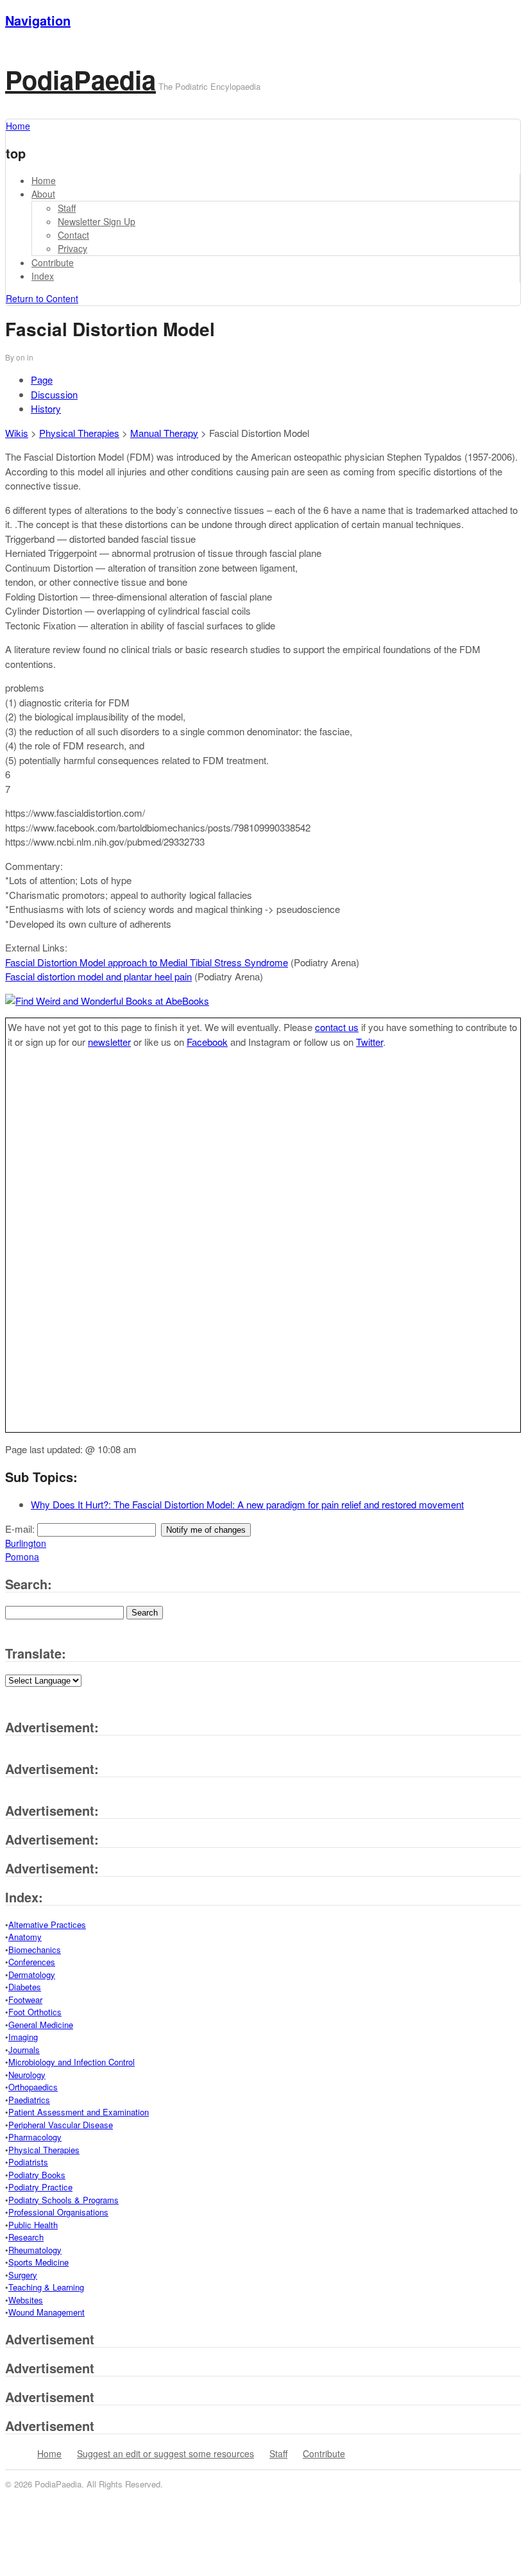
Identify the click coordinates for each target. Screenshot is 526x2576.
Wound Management (47, 2312)
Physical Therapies (79, 433)
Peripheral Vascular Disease (61, 2125)
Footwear (25, 2000)
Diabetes (25, 1987)
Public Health (33, 2225)
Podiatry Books (37, 2175)
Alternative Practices (47, 1924)
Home (44, 180)
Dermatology (32, 1975)
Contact (73, 235)
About (43, 194)
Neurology (27, 2075)
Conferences (32, 1962)
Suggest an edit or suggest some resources (165, 2453)
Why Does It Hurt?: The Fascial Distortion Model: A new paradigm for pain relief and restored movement (247, 1504)
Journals (24, 2050)
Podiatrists (28, 2162)
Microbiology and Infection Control (72, 2062)
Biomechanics (35, 1949)
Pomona (22, 1557)
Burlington (26, 1543)
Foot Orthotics (35, 2012)
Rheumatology (35, 2250)
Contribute (53, 262)
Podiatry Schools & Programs (64, 2200)
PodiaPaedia (81, 79)
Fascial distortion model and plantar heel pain (98, 976)
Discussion (54, 394)
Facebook (207, 1042)
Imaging (23, 2037)
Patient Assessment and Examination (79, 2112)
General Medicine (41, 2025)
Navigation (38, 20)
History (46, 408)
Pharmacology (35, 2137)
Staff (67, 208)
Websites (26, 2300)
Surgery (23, 2275)
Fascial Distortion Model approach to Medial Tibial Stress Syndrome (147, 962)
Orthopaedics (33, 2087)
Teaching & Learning (46, 2287)
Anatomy (25, 1937)
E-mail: (21, 1529)
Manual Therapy (164, 433)
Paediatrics (29, 2100)
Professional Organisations (58, 2212)
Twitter (369, 1042)
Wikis (17, 433)
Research (26, 2237)
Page (42, 380)
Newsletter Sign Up (97, 221)
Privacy (72, 248)
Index (43, 276)
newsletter (109, 1042)
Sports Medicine (38, 2262)
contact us (337, 1027)
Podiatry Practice (40, 2187)
